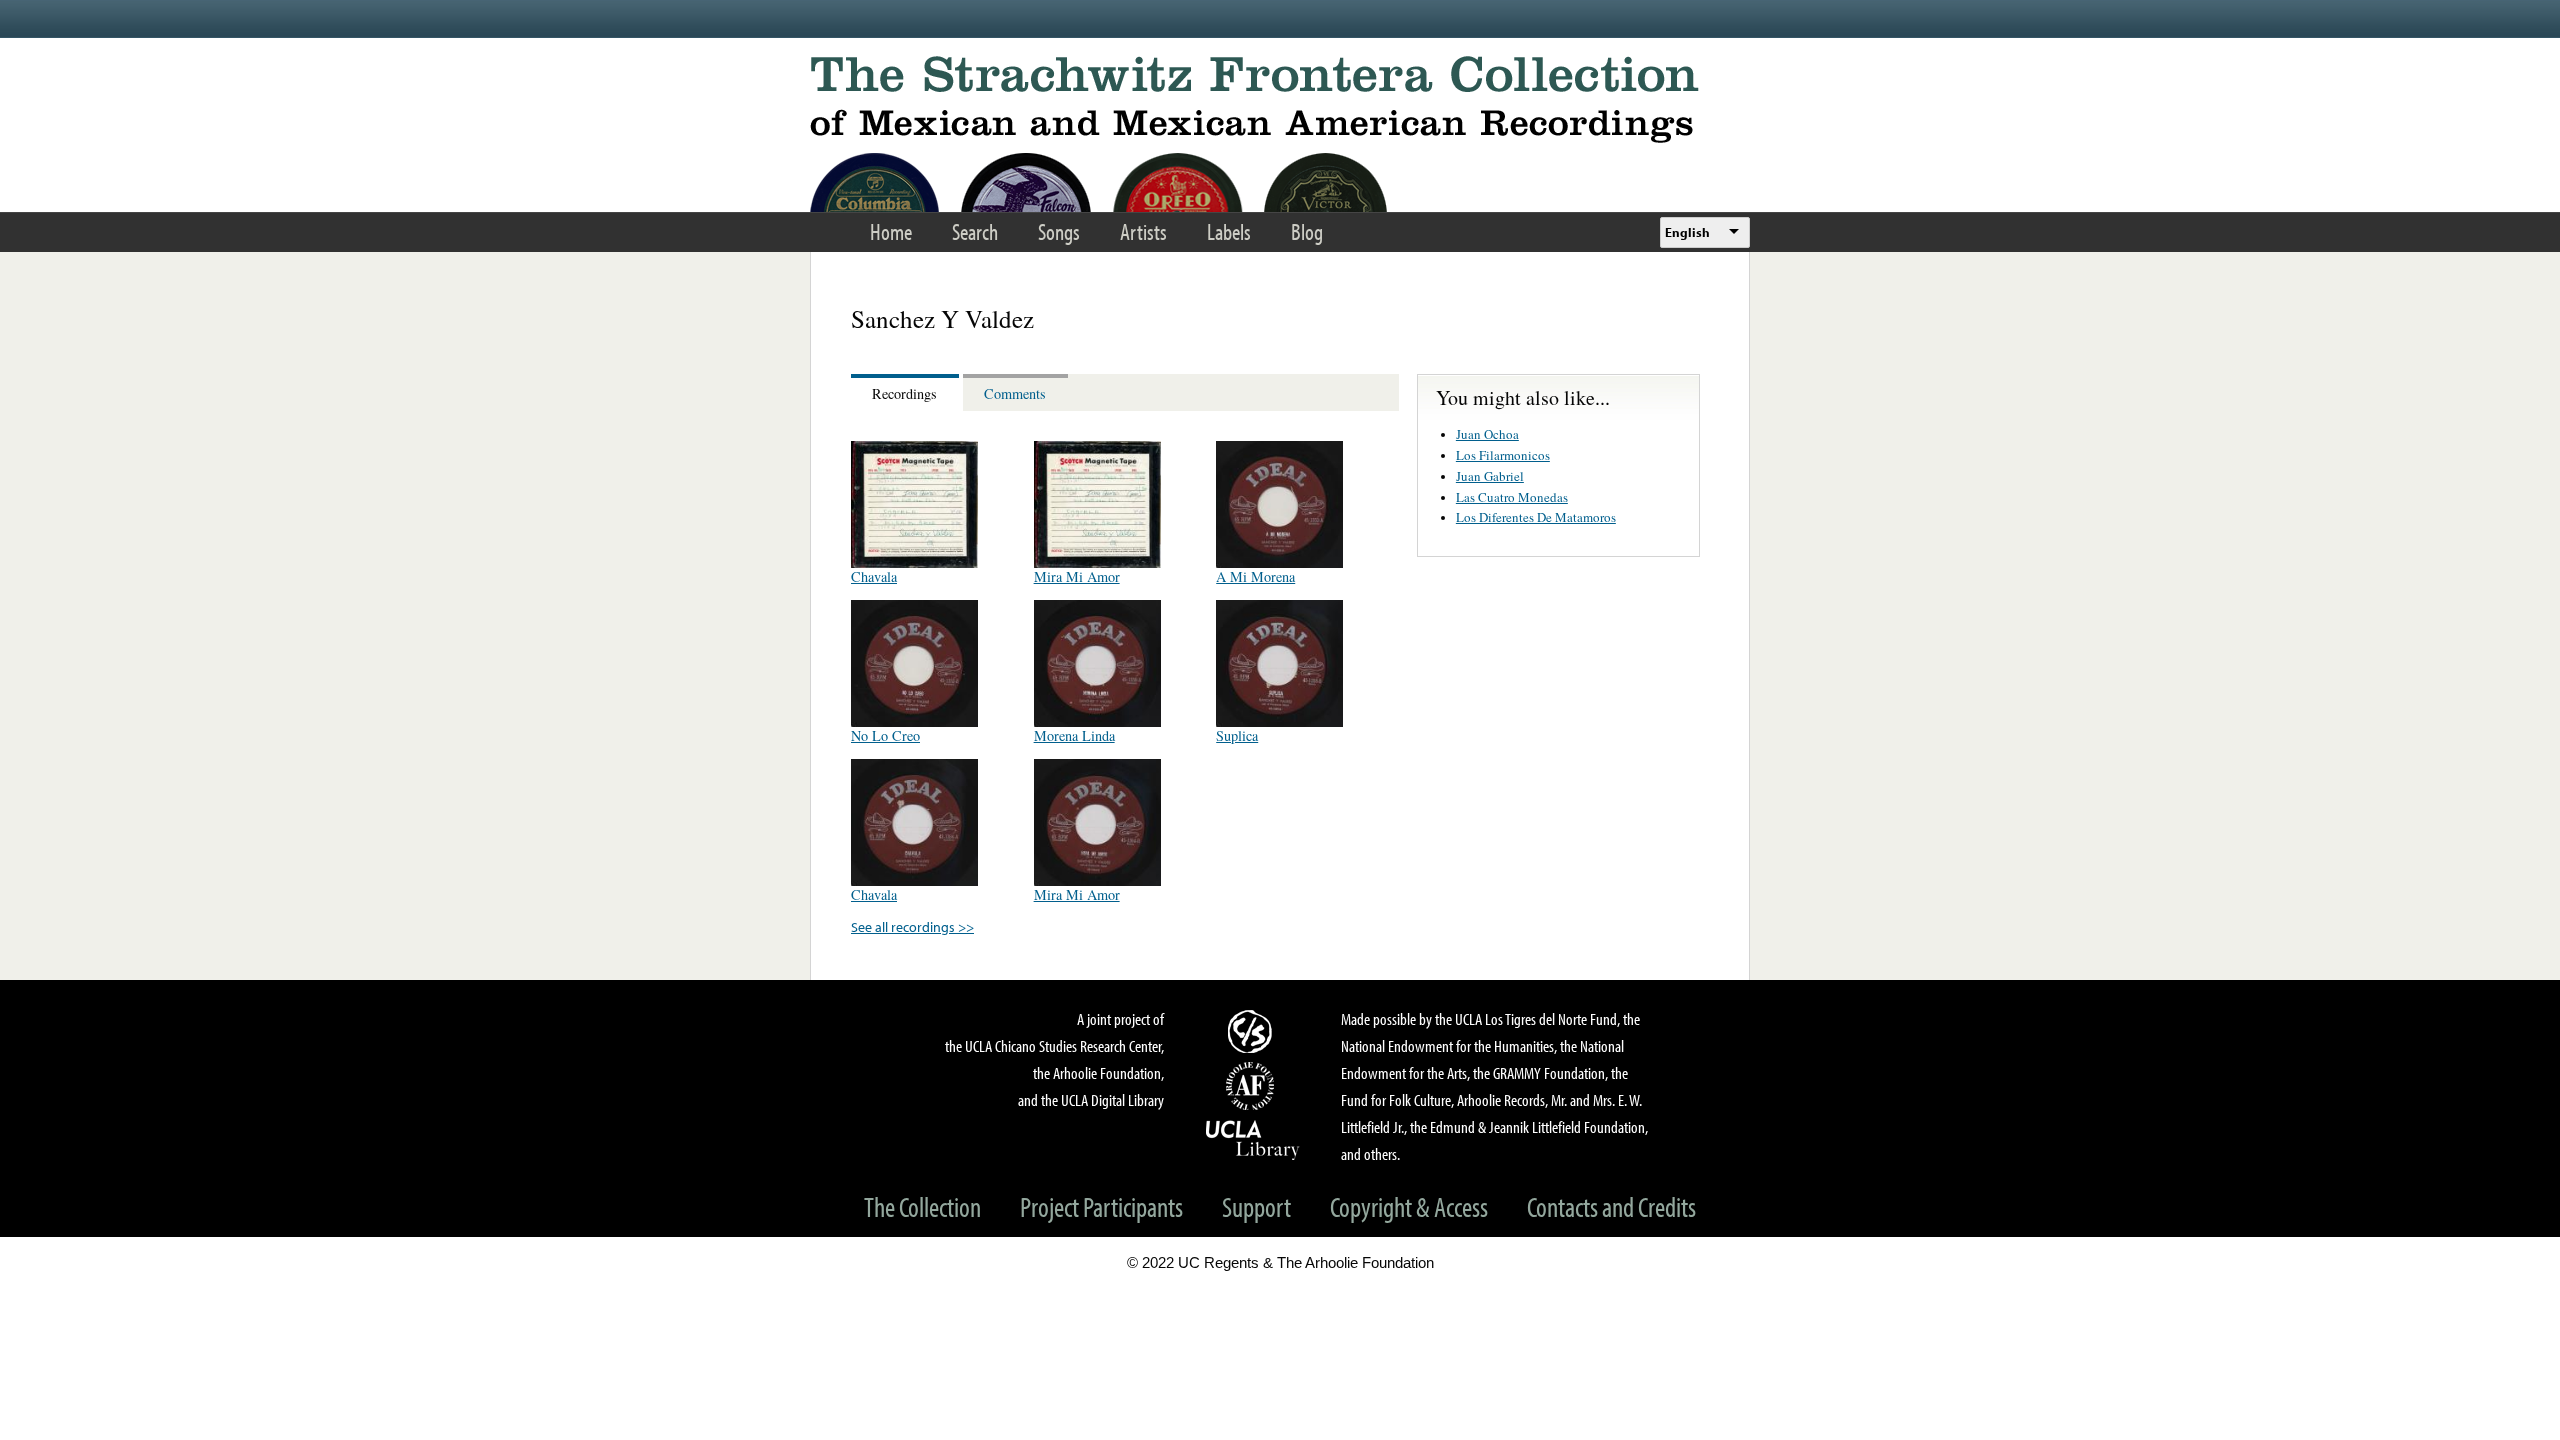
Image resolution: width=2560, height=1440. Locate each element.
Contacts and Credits (1611, 1206)
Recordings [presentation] (904, 393)
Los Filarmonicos (1503, 455)
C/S (1253, 1031)
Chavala (874, 576)
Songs (1059, 231)
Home (891, 231)
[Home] (1280, 99)
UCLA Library (1253, 1139)
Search (975, 231)
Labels (1229, 231)
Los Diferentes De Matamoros (1536, 517)
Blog (1307, 231)
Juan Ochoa (1487, 434)
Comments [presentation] (1015, 393)
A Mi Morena (1255, 576)
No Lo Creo (885, 735)
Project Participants (1101, 1206)
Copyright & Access (1409, 1206)
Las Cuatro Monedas (1512, 497)
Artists (1143, 231)
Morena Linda (1074, 735)
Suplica (1237, 735)
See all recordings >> (912, 926)
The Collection (922, 1206)
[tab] (907, 392)
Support (1256, 1206)
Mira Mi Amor (1077, 576)
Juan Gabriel (1490, 476)
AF (1253, 1086)
